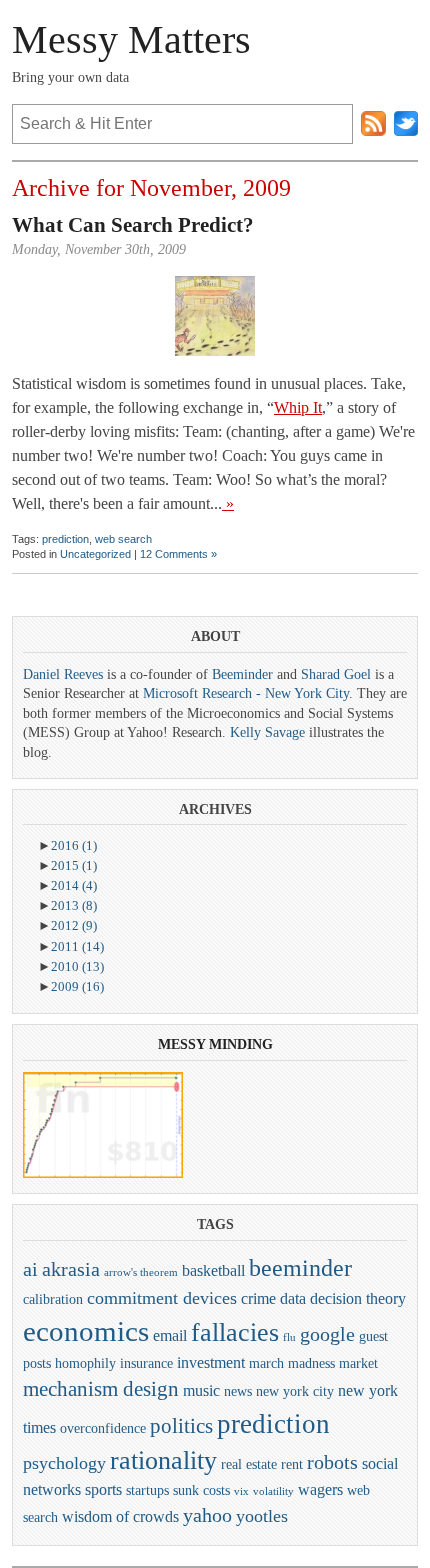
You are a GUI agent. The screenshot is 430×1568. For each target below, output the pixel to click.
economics (86, 1331)
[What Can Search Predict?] (215, 316)
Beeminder (242, 674)
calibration (53, 1299)
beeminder (300, 1268)
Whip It (298, 407)
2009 (77, 986)
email (170, 1335)
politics (181, 1426)
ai (30, 1269)
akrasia (71, 1269)
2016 (74, 845)
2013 (74, 905)
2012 (74, 925)
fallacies (235, 1332)
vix (241, 1491)
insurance (146, 1363)
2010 (77, 966)
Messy (181, 1044)
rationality (163, 1460)
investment (211, 1362)
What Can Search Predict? (133, 225)
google (327, 1334)
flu (289, 1337)
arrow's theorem (141, 1272)
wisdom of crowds (120, 1516)
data (293, 1298)
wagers (320, 1489)
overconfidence (103, 1428)
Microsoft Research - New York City (246, 693)
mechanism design (101, 1389)
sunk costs (201, 1490)
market (358, 1363)
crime (258, 1298)
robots (332, 1462)
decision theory (358, 1298)
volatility (273, 1491)
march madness (292, 1363)
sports (103, 1489)
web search (123, 539)
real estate (249, 1464)
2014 (74, 885)
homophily (85, 1363)
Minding (241, 1044)
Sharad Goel (336, 674)
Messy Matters (131, 39)
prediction (65, 539)
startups (147, 1490)
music (201, 1390)
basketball (213, 1270)
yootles (262, 1516)
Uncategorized (95, 554)
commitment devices (162, 1298)
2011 (77, 946)
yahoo (207, 1515)
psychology (64, 1463)
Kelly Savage (267, 732)
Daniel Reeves (63, 674)
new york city (295, 1391)
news (238, 1391)
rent (292, 1464)
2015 (74, 865)
